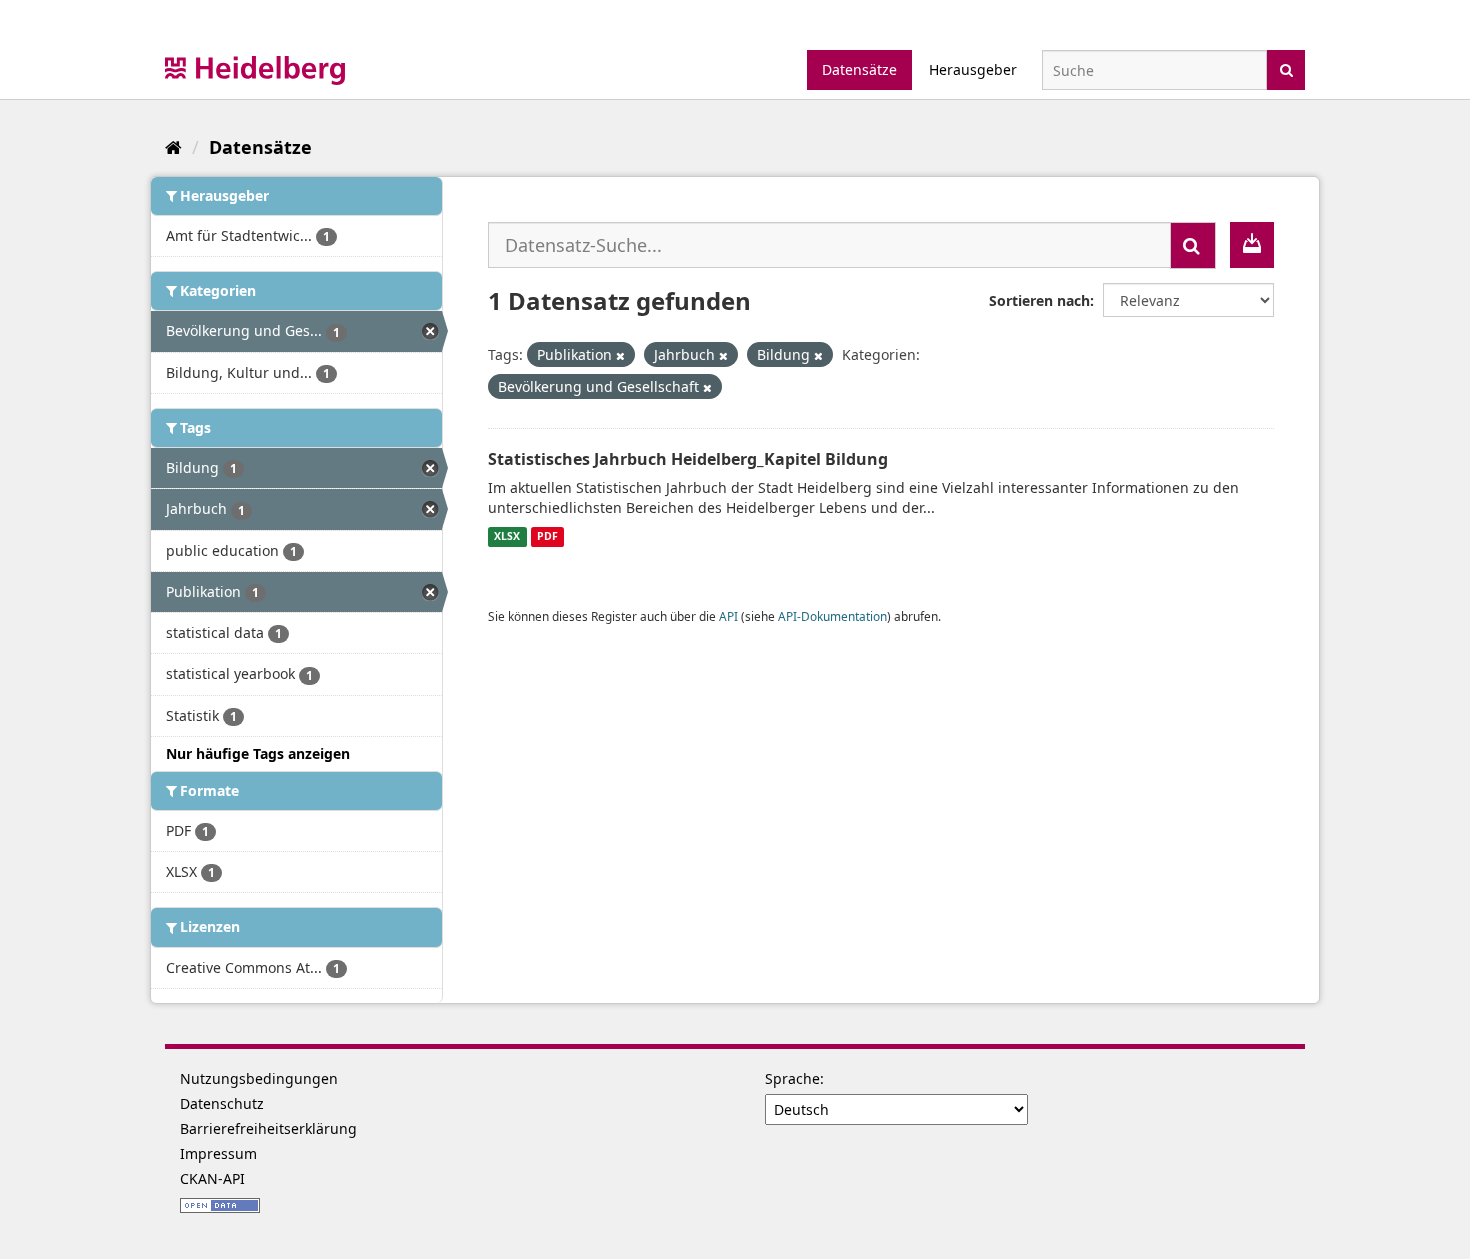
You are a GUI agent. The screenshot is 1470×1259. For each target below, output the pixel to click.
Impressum (218, 1153)
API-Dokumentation (832, 616)
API (728, 616)
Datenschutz (222, 1103)
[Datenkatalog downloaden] (1252, 245)
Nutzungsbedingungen (259, 1078)
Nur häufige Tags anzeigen (258, 753)
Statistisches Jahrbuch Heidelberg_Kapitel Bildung (688, 459)
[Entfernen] (620, 355)
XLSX (507, 537)
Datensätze (859, 69)
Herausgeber (973, 69)
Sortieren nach (1039, 300)
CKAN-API (212, 1178)
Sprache (792, 1078)
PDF (547, 537)
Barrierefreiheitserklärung (268, 1128)
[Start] (173, 147)
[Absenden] (1286, 68)
